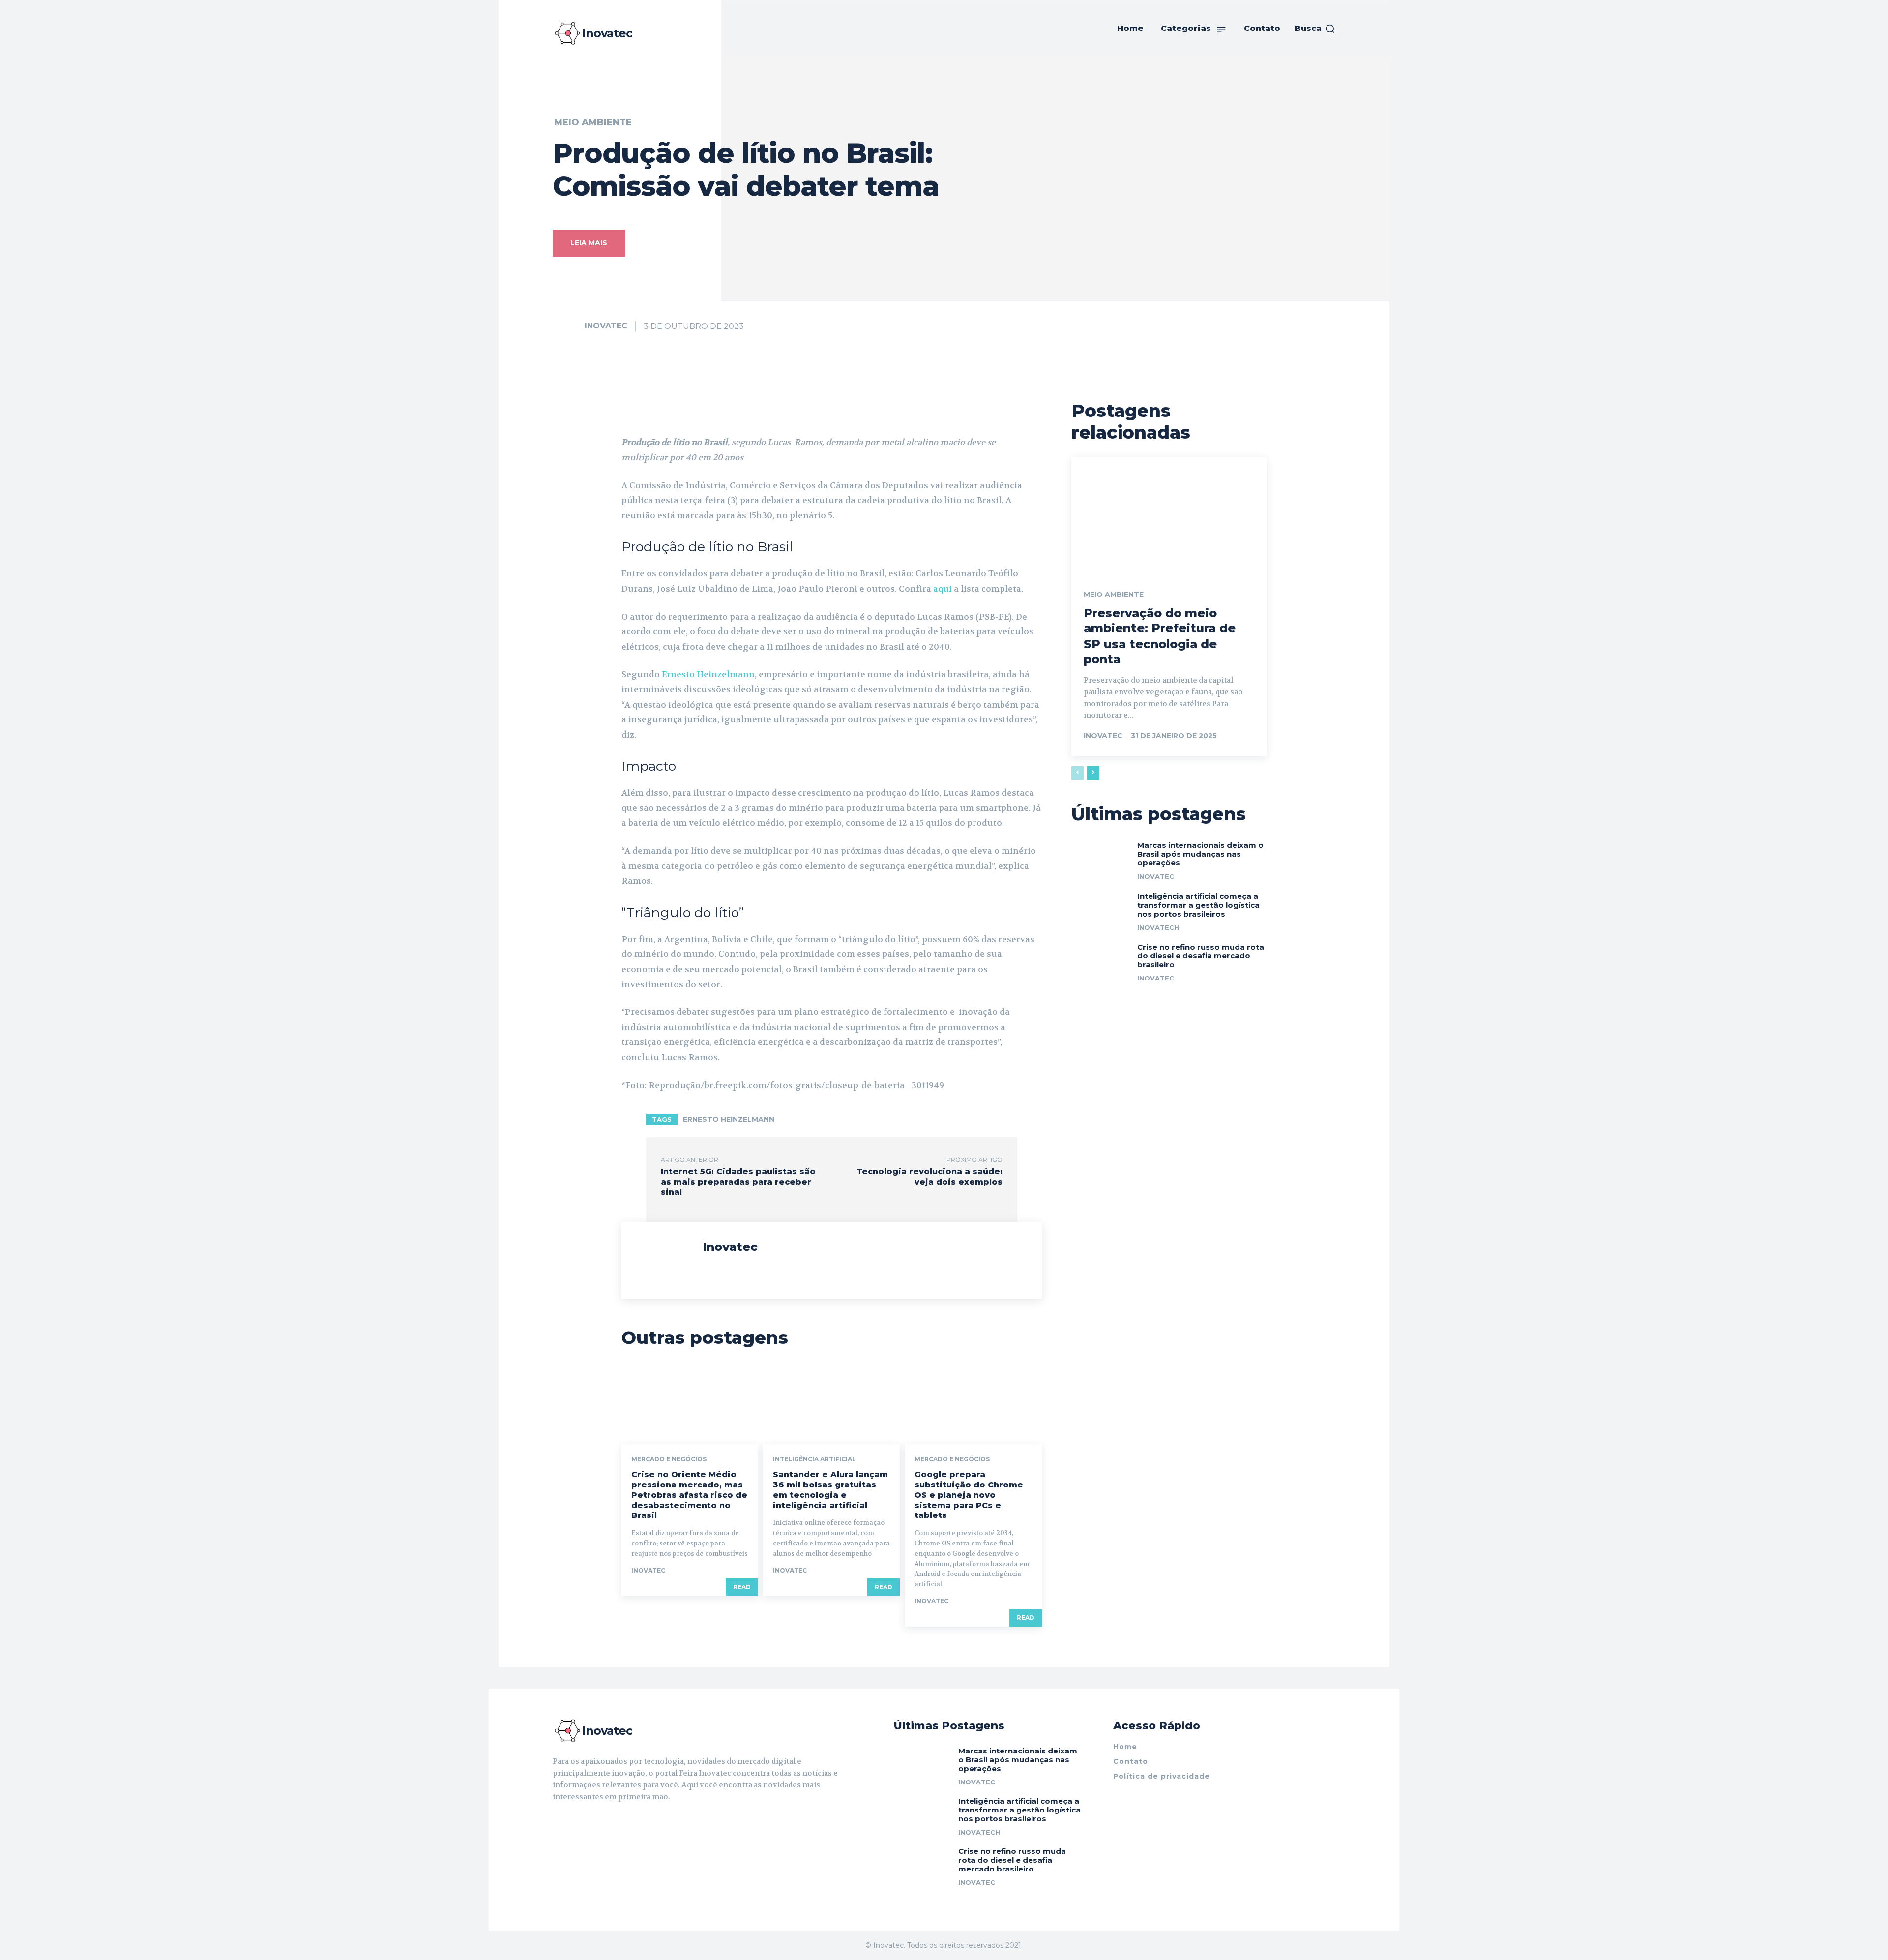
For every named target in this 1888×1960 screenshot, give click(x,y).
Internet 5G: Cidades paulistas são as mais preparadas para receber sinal (738, 1182)
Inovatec (606, 326)
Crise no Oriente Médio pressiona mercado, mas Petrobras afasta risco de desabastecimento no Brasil (689, 1495)
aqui (943, 589)
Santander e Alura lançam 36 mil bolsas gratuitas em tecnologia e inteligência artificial (830, 1490)
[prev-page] (1077, 773)
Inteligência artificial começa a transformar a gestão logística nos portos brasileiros (1198, 905)
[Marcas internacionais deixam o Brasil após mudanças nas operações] (1101, 859)
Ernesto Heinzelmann (708, 674)
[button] (1315, 29)
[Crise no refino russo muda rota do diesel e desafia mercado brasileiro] (1101, 961)
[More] (919, 410)
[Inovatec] (568, 326)
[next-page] (1093, 773)
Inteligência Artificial (814, 1459)
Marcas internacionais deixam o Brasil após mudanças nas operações (1200, 854)
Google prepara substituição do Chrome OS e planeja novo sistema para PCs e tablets (969, 1495)
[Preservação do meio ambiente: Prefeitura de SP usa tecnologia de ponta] (1169, 515)
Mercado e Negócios (669, 1459)
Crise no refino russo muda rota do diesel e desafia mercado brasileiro (1201, 956)
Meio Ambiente (593, 122)
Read (742, 1587)
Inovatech (1158, 927)
